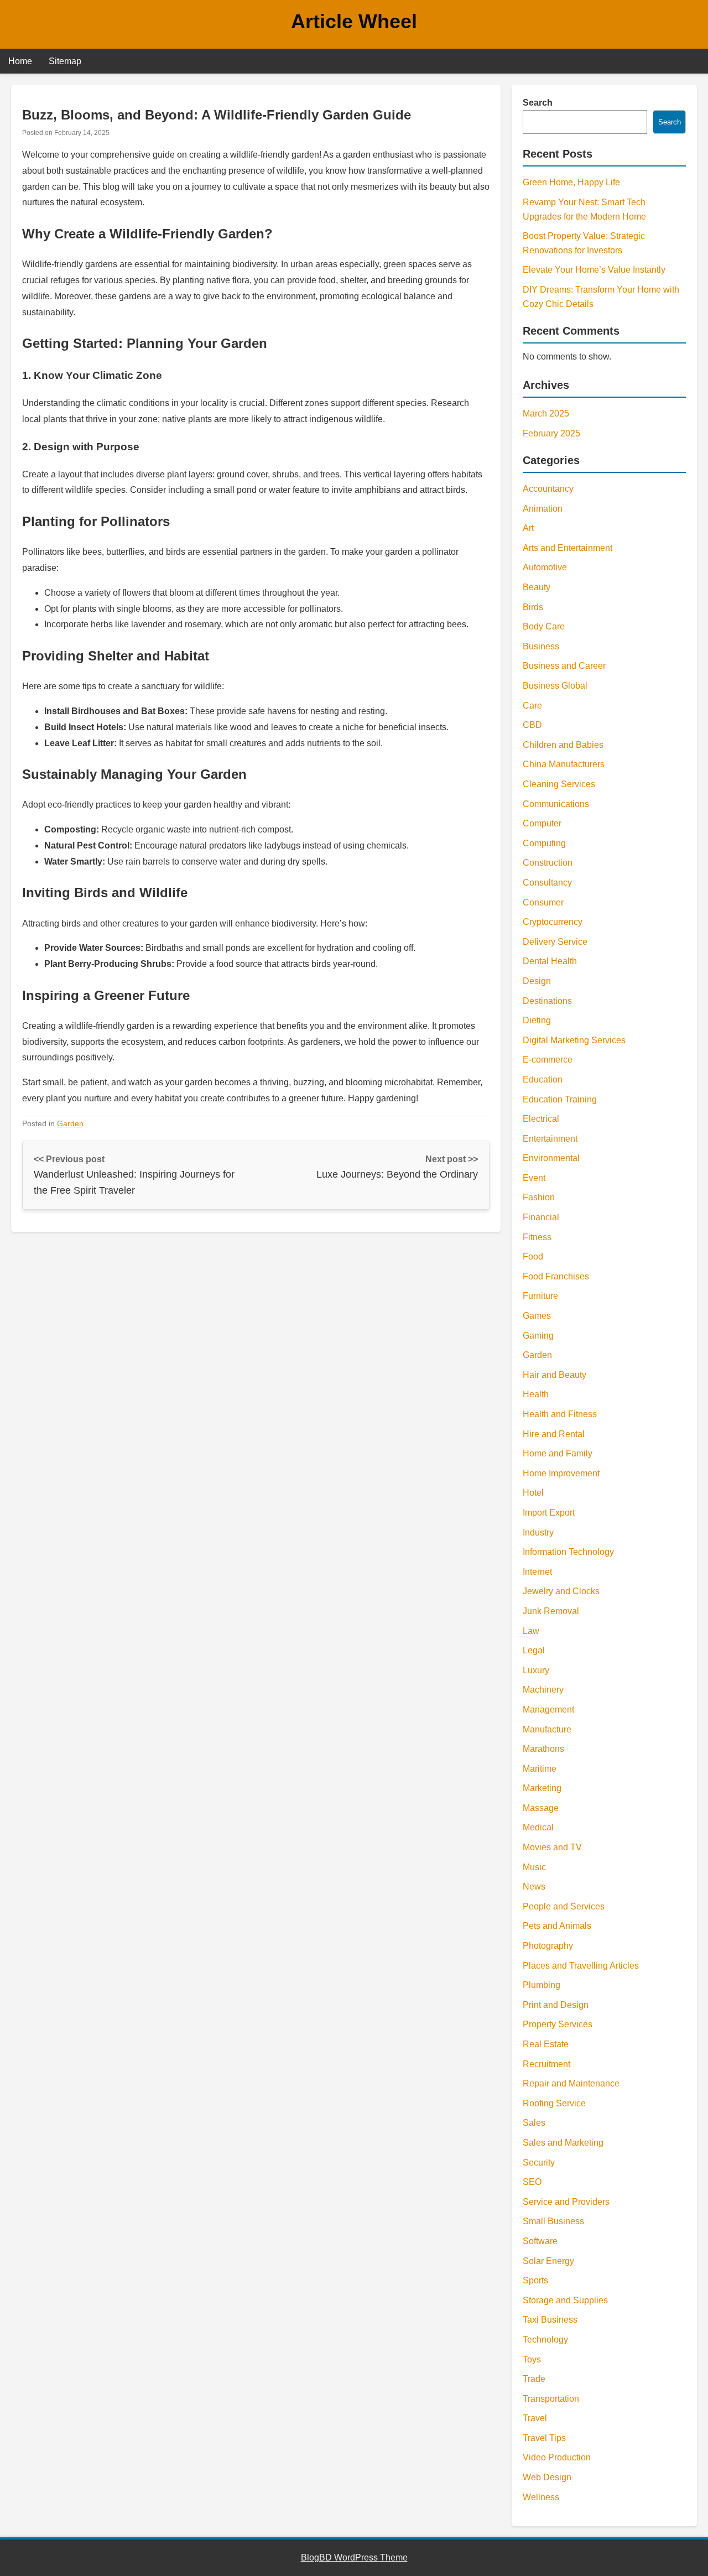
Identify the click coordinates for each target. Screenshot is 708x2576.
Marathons (543, 1749)
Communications (556, 804)
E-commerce (548, 1060)
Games (537, 1316)
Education (543, 1079)
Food (533, 1256)
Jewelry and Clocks (561, 1591)
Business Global (555, 686)
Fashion (539, 1197)
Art (528, 528)
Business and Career (564, 666)
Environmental (551, 1158)
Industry (538, 1532)
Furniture (540, 1296)
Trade (534, 2379)
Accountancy (548, 489)
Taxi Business (550, 2320)
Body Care (544, 626)
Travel (535, 2418)
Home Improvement (561, 1473)
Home (20, 61)
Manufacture (547, 1729)
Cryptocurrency (553, 922)
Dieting (537, 1020)
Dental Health (550, 961)
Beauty (537, 587)
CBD (532, 725)
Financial (541, 1217)
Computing (544, 843)
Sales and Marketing (563, 2143)
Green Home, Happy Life (571, 182)
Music (534, 1867)
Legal (534, 1650)
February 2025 (551, 433)
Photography (548, 1946)
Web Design (547, 2477)
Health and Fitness (560, 1414)
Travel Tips (544, 2438)
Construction (548, 863)
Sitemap (65, 61)
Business (541, 646)
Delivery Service (555, 942)
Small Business (553, 2221)
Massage (541, 1808)
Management (548, 1709)
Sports (535, 2280)
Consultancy (547, 883)
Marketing (542, 1788)
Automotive (545, 567)
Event (534, 1178)
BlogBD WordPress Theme (354, 2557)
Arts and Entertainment (568, 548)
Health (536, 1394)
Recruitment (546, 2064)
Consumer (543, 902)
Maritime (540, 1769)
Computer (542, 823)
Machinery (543, 1690)
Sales (534, 2123)
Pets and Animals (557, 1926)
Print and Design (556, 2005)
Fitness (537, 1237)
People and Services (564, 1906)
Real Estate (546, 2044)
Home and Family (558, 1453)
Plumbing (542, 1985)
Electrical (541, 1119)
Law (531, 1631)
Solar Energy (548, 2261)
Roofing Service (554, 2103)
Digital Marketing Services (574, 1040)
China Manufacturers (564, 764)
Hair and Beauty (555, 1375)
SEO (532, 2182)
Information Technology (568, 1552)
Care (532, 706)
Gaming (538, 1336)
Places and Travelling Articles (581, 1966)
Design (537, 981)
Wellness (541, 2497)
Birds (533, 607)
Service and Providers (566, 2202)
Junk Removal (551, 1611)
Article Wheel (354, 21)
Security (539, 2163)
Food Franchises (556, 1276)
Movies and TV (552, 1847)
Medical (538, 1827)
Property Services (558, 2024)
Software (540, 2241)
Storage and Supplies (565, 2300)
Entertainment (550, 1139)
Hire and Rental (554, 1434)
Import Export (549, 1513)
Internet (537, 1572)
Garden (70, 1123)
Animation (543, 509)
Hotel (533, 1493)
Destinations (547, 1001)
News (534, 1887)
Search (538, 103)
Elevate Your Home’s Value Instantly (594, 270)
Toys (532, 2359)
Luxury (536, 1670)
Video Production (557, 2457)
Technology (545, 2340)
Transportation (551, 2399)
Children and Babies (563, 745)
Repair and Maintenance (571, 2083)
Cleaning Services (559, 784)
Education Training (560, 1099)
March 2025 (546, 413)
